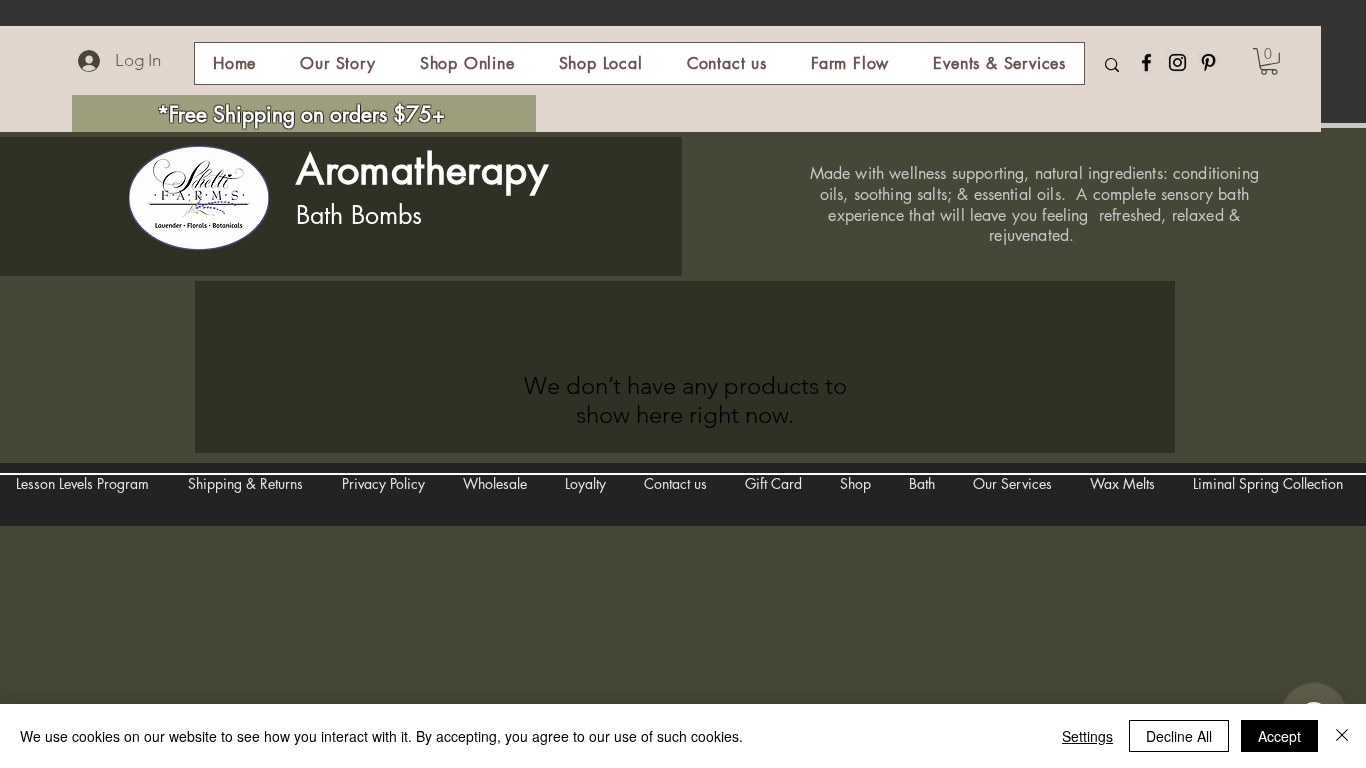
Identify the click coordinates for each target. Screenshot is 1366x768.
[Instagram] (1177, 62)
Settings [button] (1087, 736)
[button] (467, 63)
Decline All (1179, 736)
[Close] (1342, 736)
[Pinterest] (1208, 62)
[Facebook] (1146, 62)
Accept (1279, 736)
